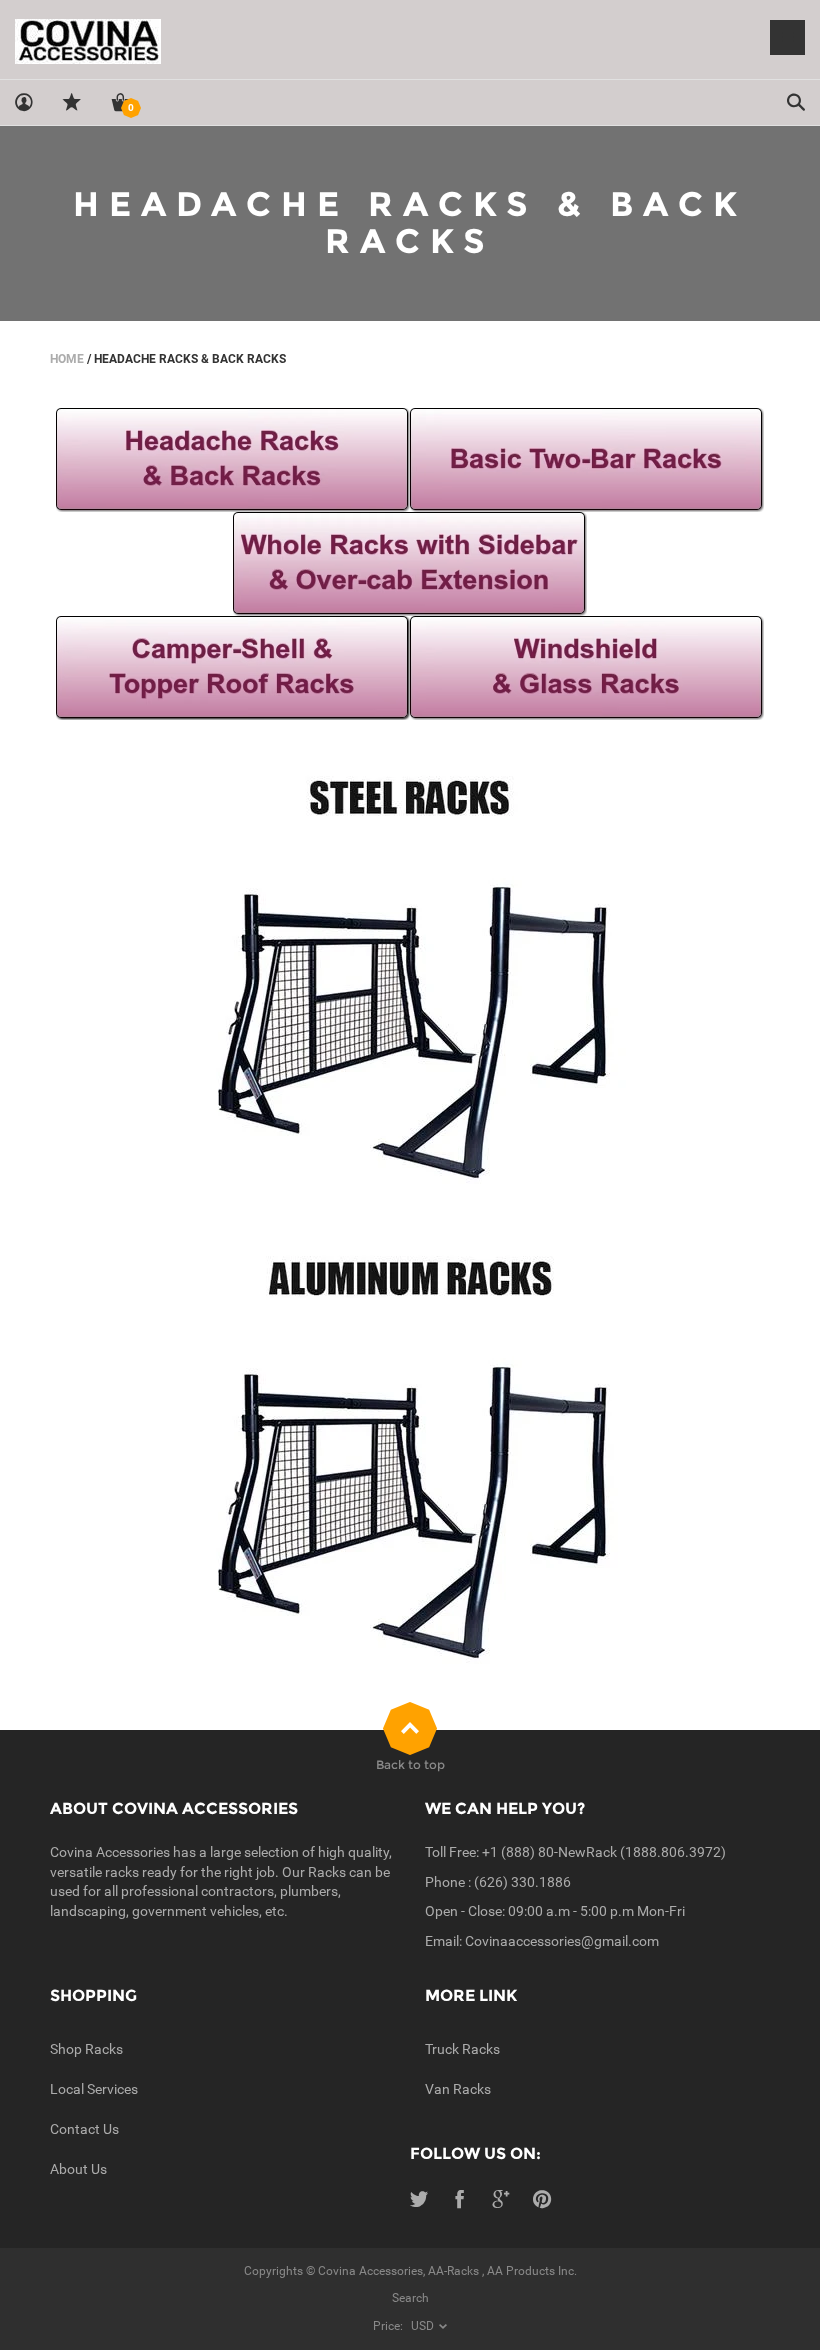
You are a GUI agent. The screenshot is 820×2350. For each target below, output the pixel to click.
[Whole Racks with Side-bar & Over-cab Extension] (410, 563)
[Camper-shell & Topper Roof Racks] (233, 667)
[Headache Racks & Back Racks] (233, 459)
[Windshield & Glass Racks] (587, 667)
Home (67, 359)
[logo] (410, 40)
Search (410, 2298)
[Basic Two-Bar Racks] (587, 459)
